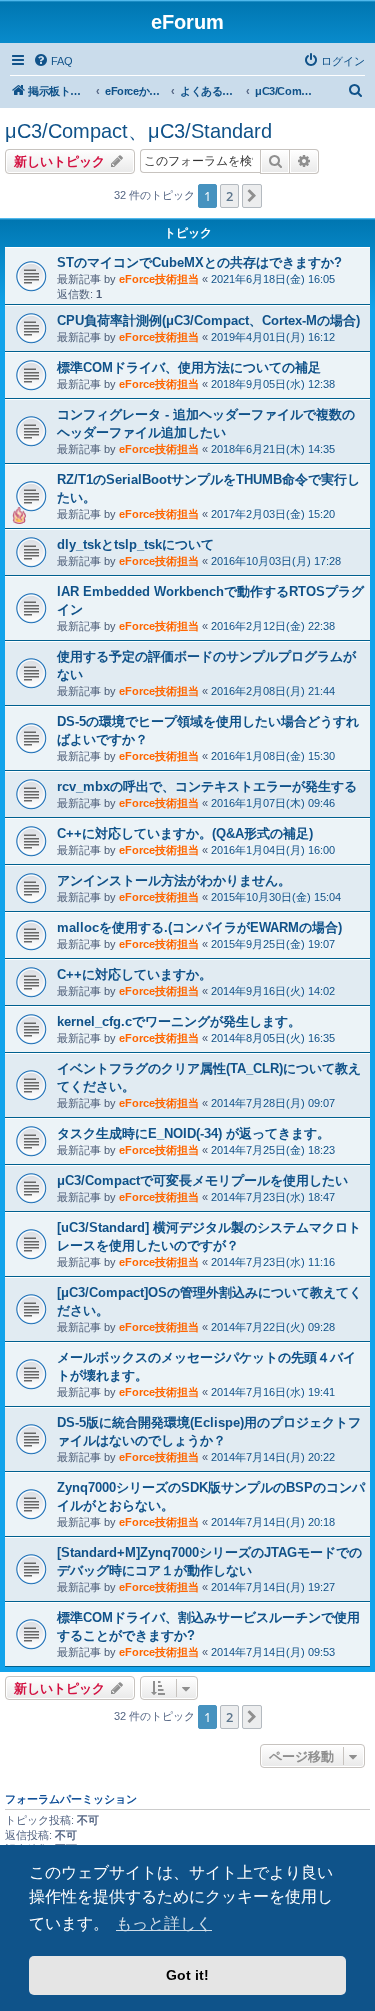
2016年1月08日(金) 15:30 (273, 756)
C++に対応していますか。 (134, 974)
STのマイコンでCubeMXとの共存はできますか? (199, 262)
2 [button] (229, 196)
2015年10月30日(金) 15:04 (276, 897)
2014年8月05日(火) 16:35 (273, 1038)
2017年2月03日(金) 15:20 (273, 514)
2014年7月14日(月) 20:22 (273, 1457)
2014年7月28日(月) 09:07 (273, 1103)
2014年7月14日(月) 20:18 (273, 1522)
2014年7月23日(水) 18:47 (273, 1197)
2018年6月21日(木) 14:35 (273, 449)
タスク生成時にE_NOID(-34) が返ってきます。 (193, 1133)
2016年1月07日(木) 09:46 (273, 803)
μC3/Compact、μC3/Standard (138, 131)
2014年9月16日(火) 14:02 (273, 991)
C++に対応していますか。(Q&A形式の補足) (185, 833)
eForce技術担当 (159, 279)
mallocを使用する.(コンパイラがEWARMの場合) (199, 927)
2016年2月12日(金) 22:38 (273, 626)
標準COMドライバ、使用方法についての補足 (189, 367)
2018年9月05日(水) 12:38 (273, 384)
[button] (252, 196)
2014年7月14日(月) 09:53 (273, 1652)
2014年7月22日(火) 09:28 (273, 1327)
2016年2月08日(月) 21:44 (273, 691)
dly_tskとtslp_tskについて (135, 544)
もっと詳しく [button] (164, 1923)
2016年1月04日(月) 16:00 (273, 850)
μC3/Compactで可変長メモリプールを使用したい (202, 1180)
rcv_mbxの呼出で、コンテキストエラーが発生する (207, 786)
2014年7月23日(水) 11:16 (273, 1262)
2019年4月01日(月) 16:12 (273, 337)
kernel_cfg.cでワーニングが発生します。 (179, 1021)
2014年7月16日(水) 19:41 (273, 1392)
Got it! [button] (187, 1975)
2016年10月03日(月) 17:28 (276, 561)
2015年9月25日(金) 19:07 (273, 944)
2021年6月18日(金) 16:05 (273, 279)
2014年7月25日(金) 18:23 (273, 1150)
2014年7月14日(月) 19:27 (273, 1587)
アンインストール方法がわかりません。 (174, 880)
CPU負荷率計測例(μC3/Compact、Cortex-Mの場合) (208, 320)
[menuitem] (53, 61)
